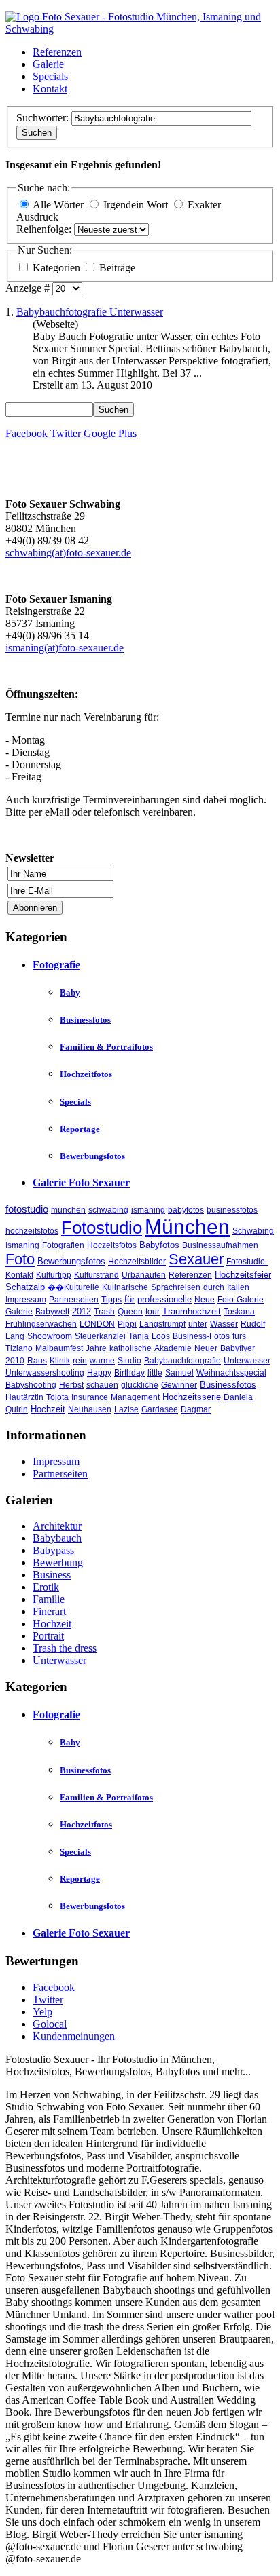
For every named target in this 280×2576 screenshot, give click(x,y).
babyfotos (186, 1210)
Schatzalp (25, 1287)
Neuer (206, 1348)
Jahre (96, 1348)
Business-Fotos (201, 1336)
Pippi (127, 1324)
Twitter (48, 2000)
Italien (238, 1287)
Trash (104, 1312)
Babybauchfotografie (182, 1361)
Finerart (49, 1611)
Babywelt (52, 1312)
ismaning (148, 1210)
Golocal (50, 2024)
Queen (130, 1312)
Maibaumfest (59, 1348)
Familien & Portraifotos (106, 1047)
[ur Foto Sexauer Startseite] (140, 29)
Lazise (126, 1409)
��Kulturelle (73, 1287)
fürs (239, 1336)
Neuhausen (90, 1409)
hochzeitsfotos (32, 1231)
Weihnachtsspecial (231, 1373)
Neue (205, 1300)
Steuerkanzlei (100, 1336)
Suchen (37, 133)
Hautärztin (24, 1397)
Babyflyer (238, 1348)
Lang (15, 1336)
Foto (20, 1259)
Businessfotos (85, 1020)
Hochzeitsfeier (243, 1275)
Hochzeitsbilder (137, 1262)
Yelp (42, 2012)
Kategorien (58, 268)
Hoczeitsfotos (112, 1245)
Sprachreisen (176, 1287)
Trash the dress (65, 1648)
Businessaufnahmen (220, 1245)
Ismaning (22, 1245)
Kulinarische (125, 1287)
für (129, 1299)
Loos (161, 1336)
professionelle (164, 1299)
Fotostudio (102, 1228)
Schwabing (253, 1231)
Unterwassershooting (45, 1373)
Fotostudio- (247, 1262)
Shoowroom (50, 1336)
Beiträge (117, 268)
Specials (50, 76)
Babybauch (57, 1538)
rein (80, 1361)
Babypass (53, 1550)
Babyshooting (31, 1385)
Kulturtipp (54, 1275)
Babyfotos (159, 1245)
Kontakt (50, 89)
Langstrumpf (162, 1324)
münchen (68, 1210)
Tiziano (19, 1348)
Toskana (239, 1312)
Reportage (80, 1129)
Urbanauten (144, 1275)
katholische (130, 1348)
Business (52, 1575)
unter (198, 1324)
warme (102, 1361)
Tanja (139, 1336)
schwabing (108, 1210)
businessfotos (232, 1210)
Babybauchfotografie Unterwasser (90, 312)
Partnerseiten (74, 1300)
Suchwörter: (44, 118)
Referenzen (57, 52)
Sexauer (196, 1259)
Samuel (179, 1373)
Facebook (54, 1987)
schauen (102, 1385)
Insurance (90, 1397)
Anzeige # (29, 288)
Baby (70, 992)
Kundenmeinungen (74, 2036)
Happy (99, 1373)
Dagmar (196, 1409)
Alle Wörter (58, 205)
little (155, 1373)
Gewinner (179, 1385)
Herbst (71, 1385)
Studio (129, 1361)
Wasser (224, 1324)
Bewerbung (58, 1562)
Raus (37, 1361)
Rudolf (253, 1324)
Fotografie (56, 965)
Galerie (48, 64)
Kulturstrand (97, 1275)
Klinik (60, 1361)
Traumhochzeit (192, 1311)
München (187, 1227)
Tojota (57, 1397)
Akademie (173, 1348)
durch (214, 1287)
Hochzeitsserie (192, 1397)
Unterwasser (247, 1361)
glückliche (140, 1385)
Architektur (57, 1526)
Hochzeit (48, 1409)
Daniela (238, 1397)
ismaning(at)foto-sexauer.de (65, 648)
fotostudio (27, 1209)
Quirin (17, 1409)
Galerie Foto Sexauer (81, 1182)
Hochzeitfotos (86, 1074)
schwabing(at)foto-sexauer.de (68, 553)
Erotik (46, 1587)
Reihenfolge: (45, 229)
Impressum (26, 1300)
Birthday (129, 1373)
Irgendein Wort (136, 205)
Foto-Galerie (241, 1300)
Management (135, 1397)
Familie (49, 1599)
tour (153, 1312)
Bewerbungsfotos (92, 1156)
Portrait (48, 1636)
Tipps (111, 1300)
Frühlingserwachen (41, 1324)
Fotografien (63, 1245)
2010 (15, 1361)
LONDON (97, 1324)
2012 (82, 1311)
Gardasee (160, 1409)
